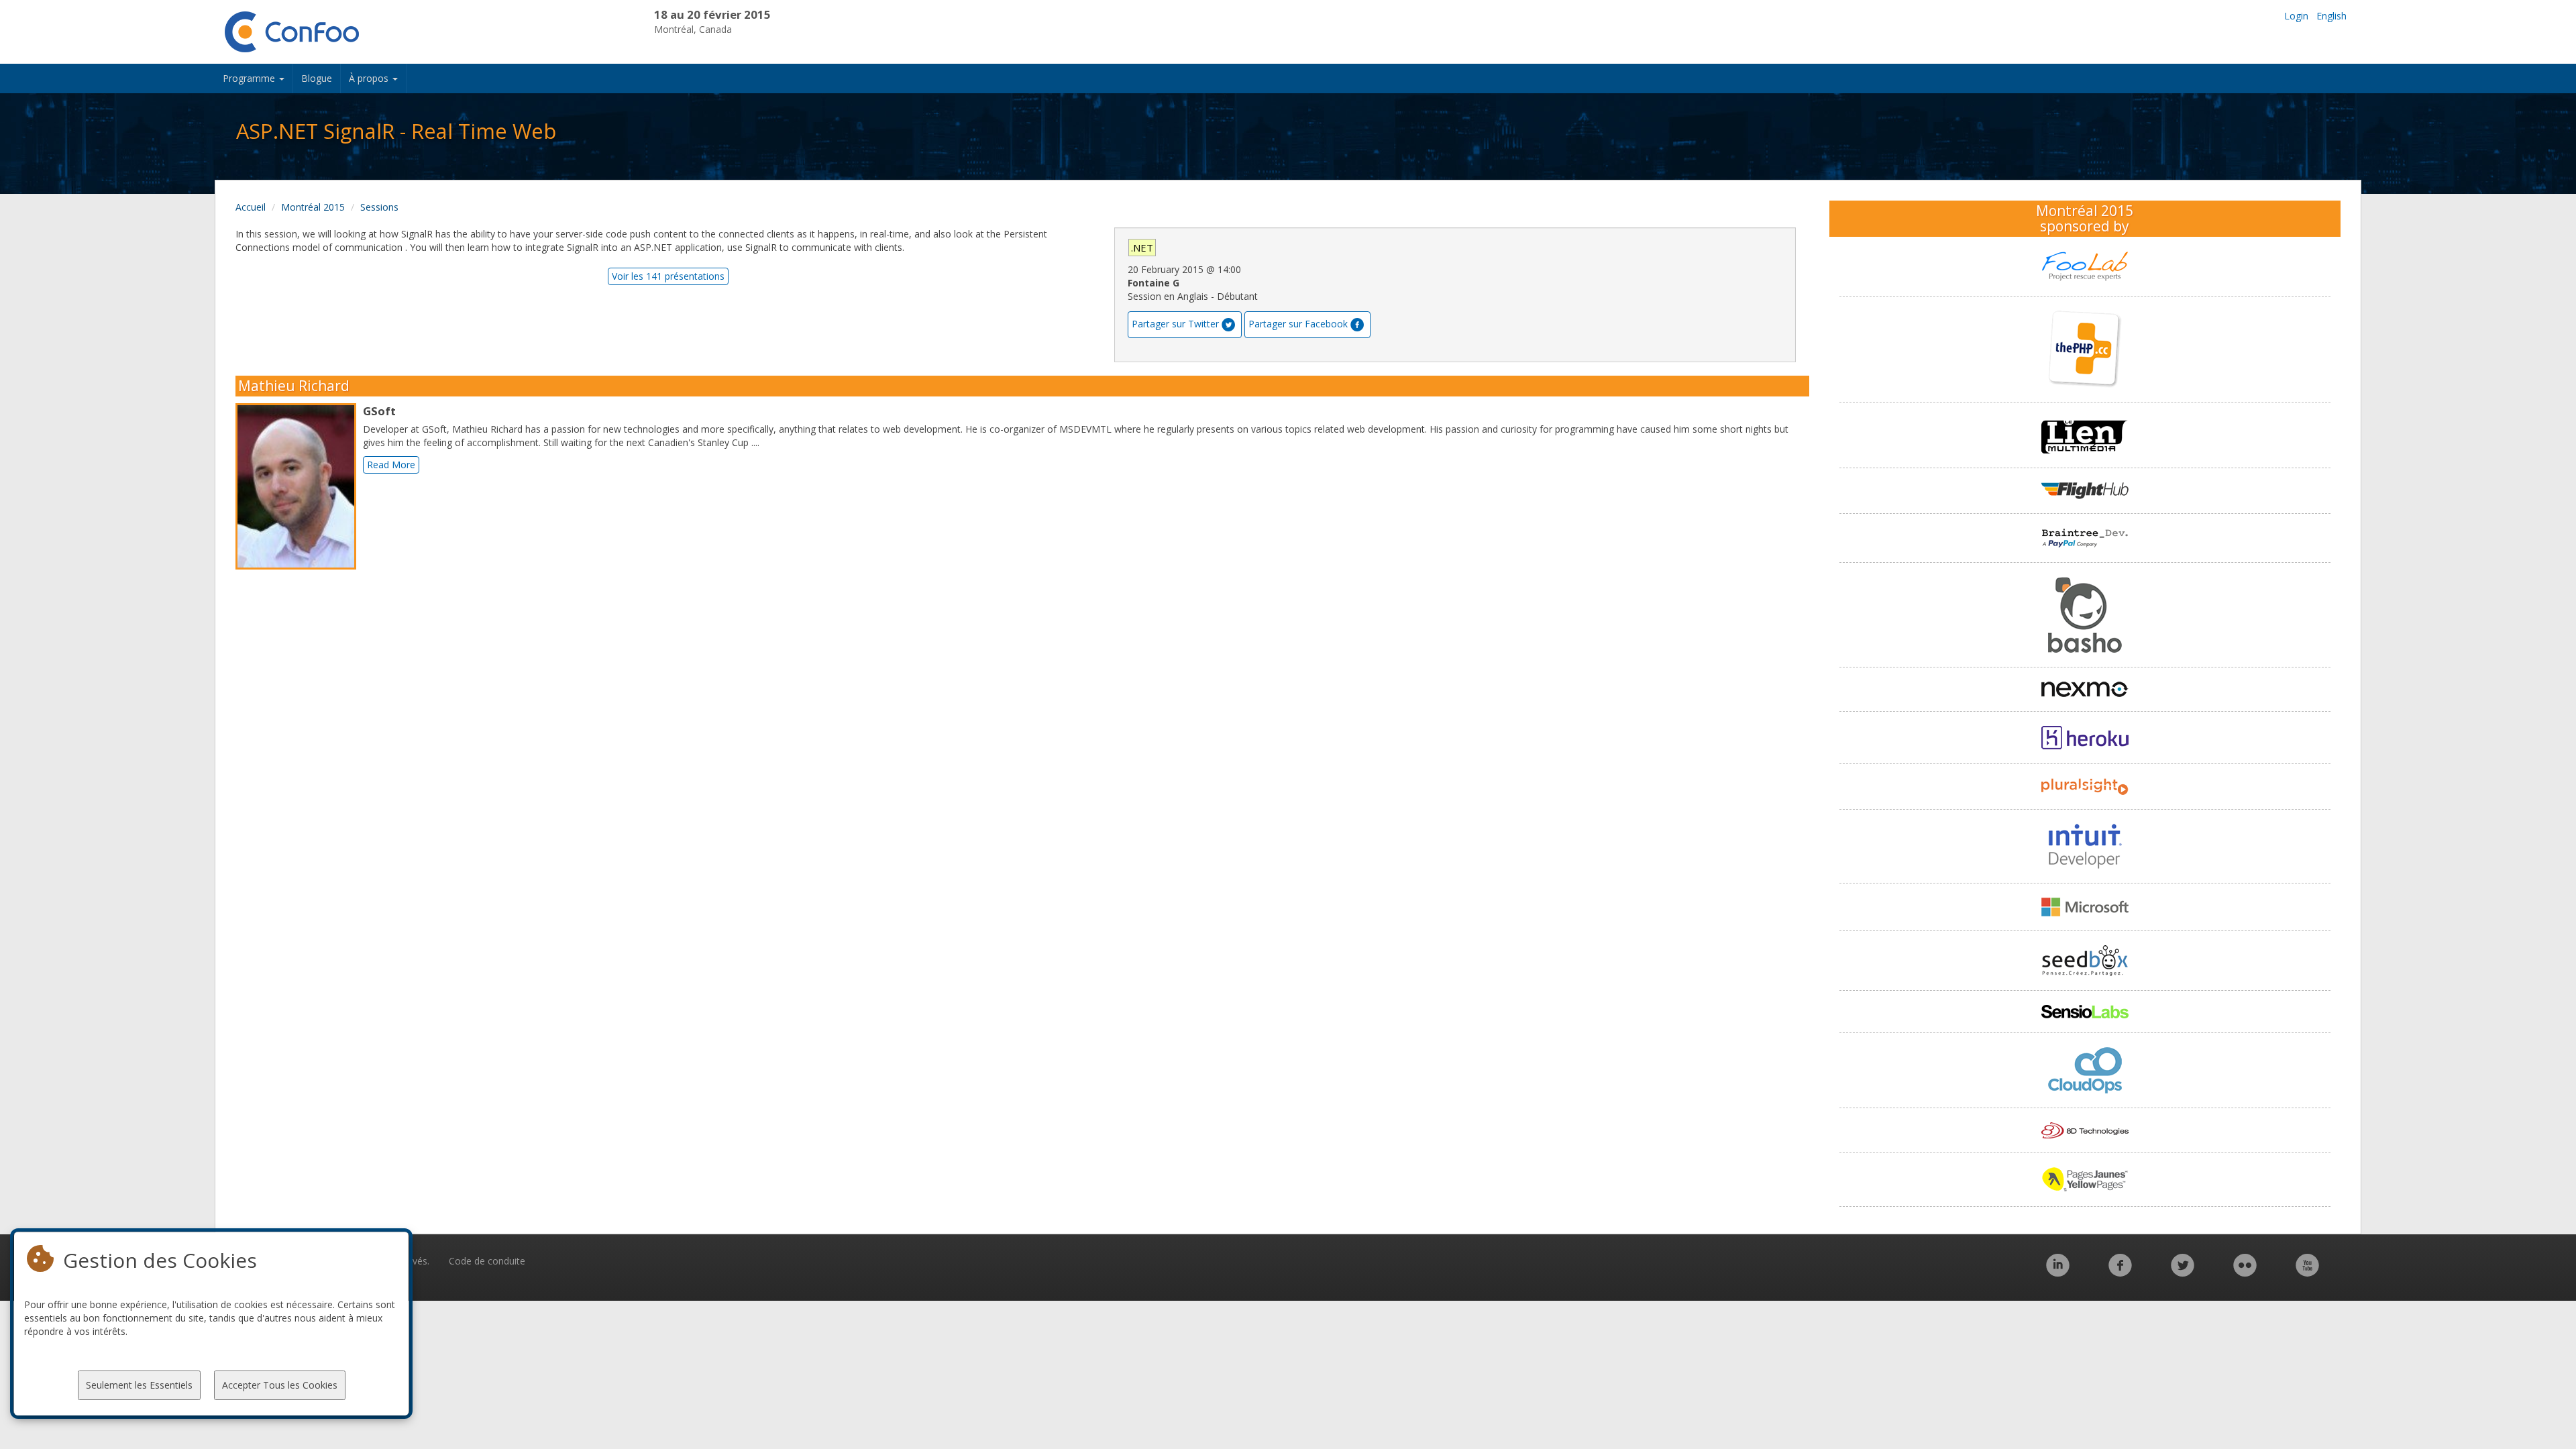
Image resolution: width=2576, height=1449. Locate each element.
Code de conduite (487, 1261)
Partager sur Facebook (1298, 324)
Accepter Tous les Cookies (280, 1385)
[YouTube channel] (2307, 1272)
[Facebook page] (2120, 1272)
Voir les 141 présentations (668, 276)
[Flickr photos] (2245, 1272)
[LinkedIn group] (2058, 1272)
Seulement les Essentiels (139, 1385)
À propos (370, 78)
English (2331, 16)
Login (2296, 16)
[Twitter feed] (2183, 1272)
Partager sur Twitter (1175, 324)
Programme (250, 78)
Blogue (317, 78)
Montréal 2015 (313, 207)
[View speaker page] (299, 486)
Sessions (379, 207)
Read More (391, 465)
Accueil (251, 207)
